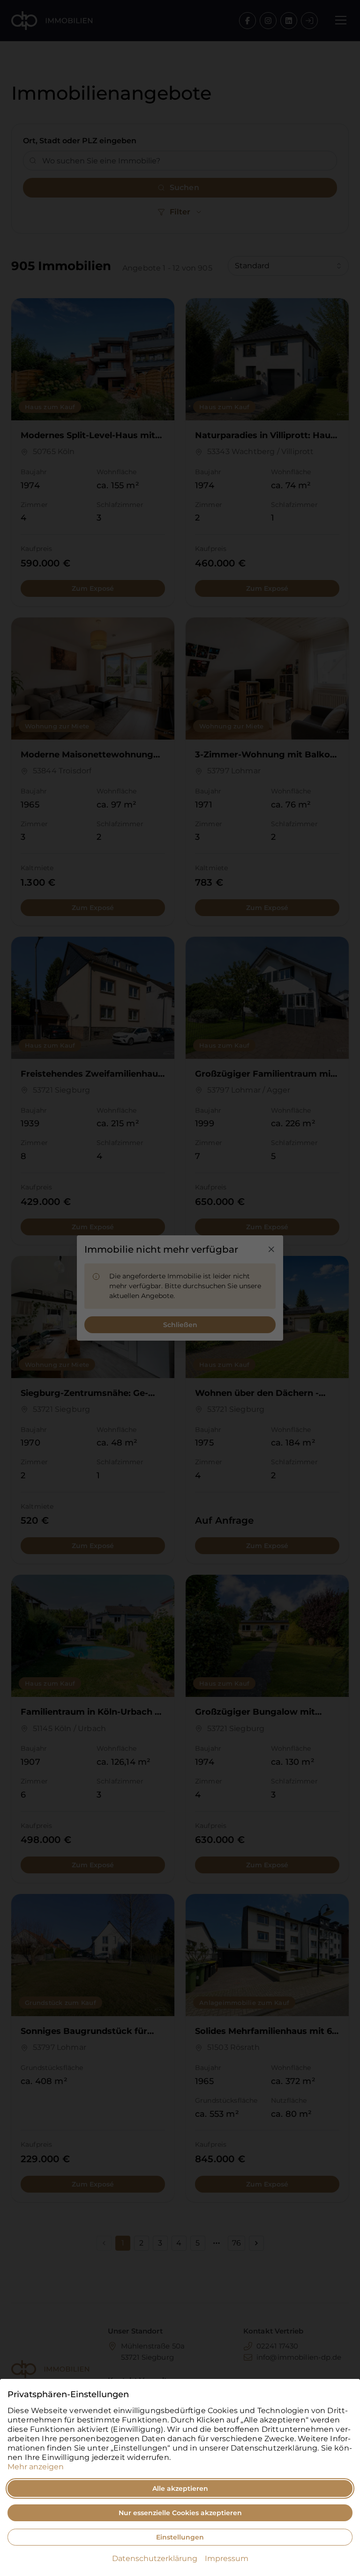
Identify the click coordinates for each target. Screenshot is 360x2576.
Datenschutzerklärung (155, 2558)
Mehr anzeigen (36, 2467)
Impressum (227, 2558)
